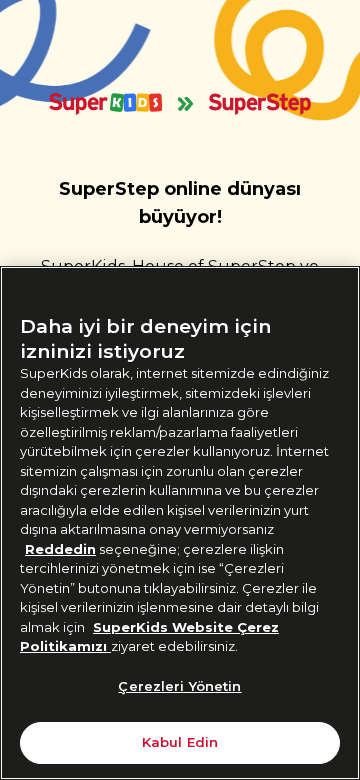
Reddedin (60, 549)
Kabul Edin (180, 742)
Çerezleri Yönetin (179, 686)
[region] (180, 523)
